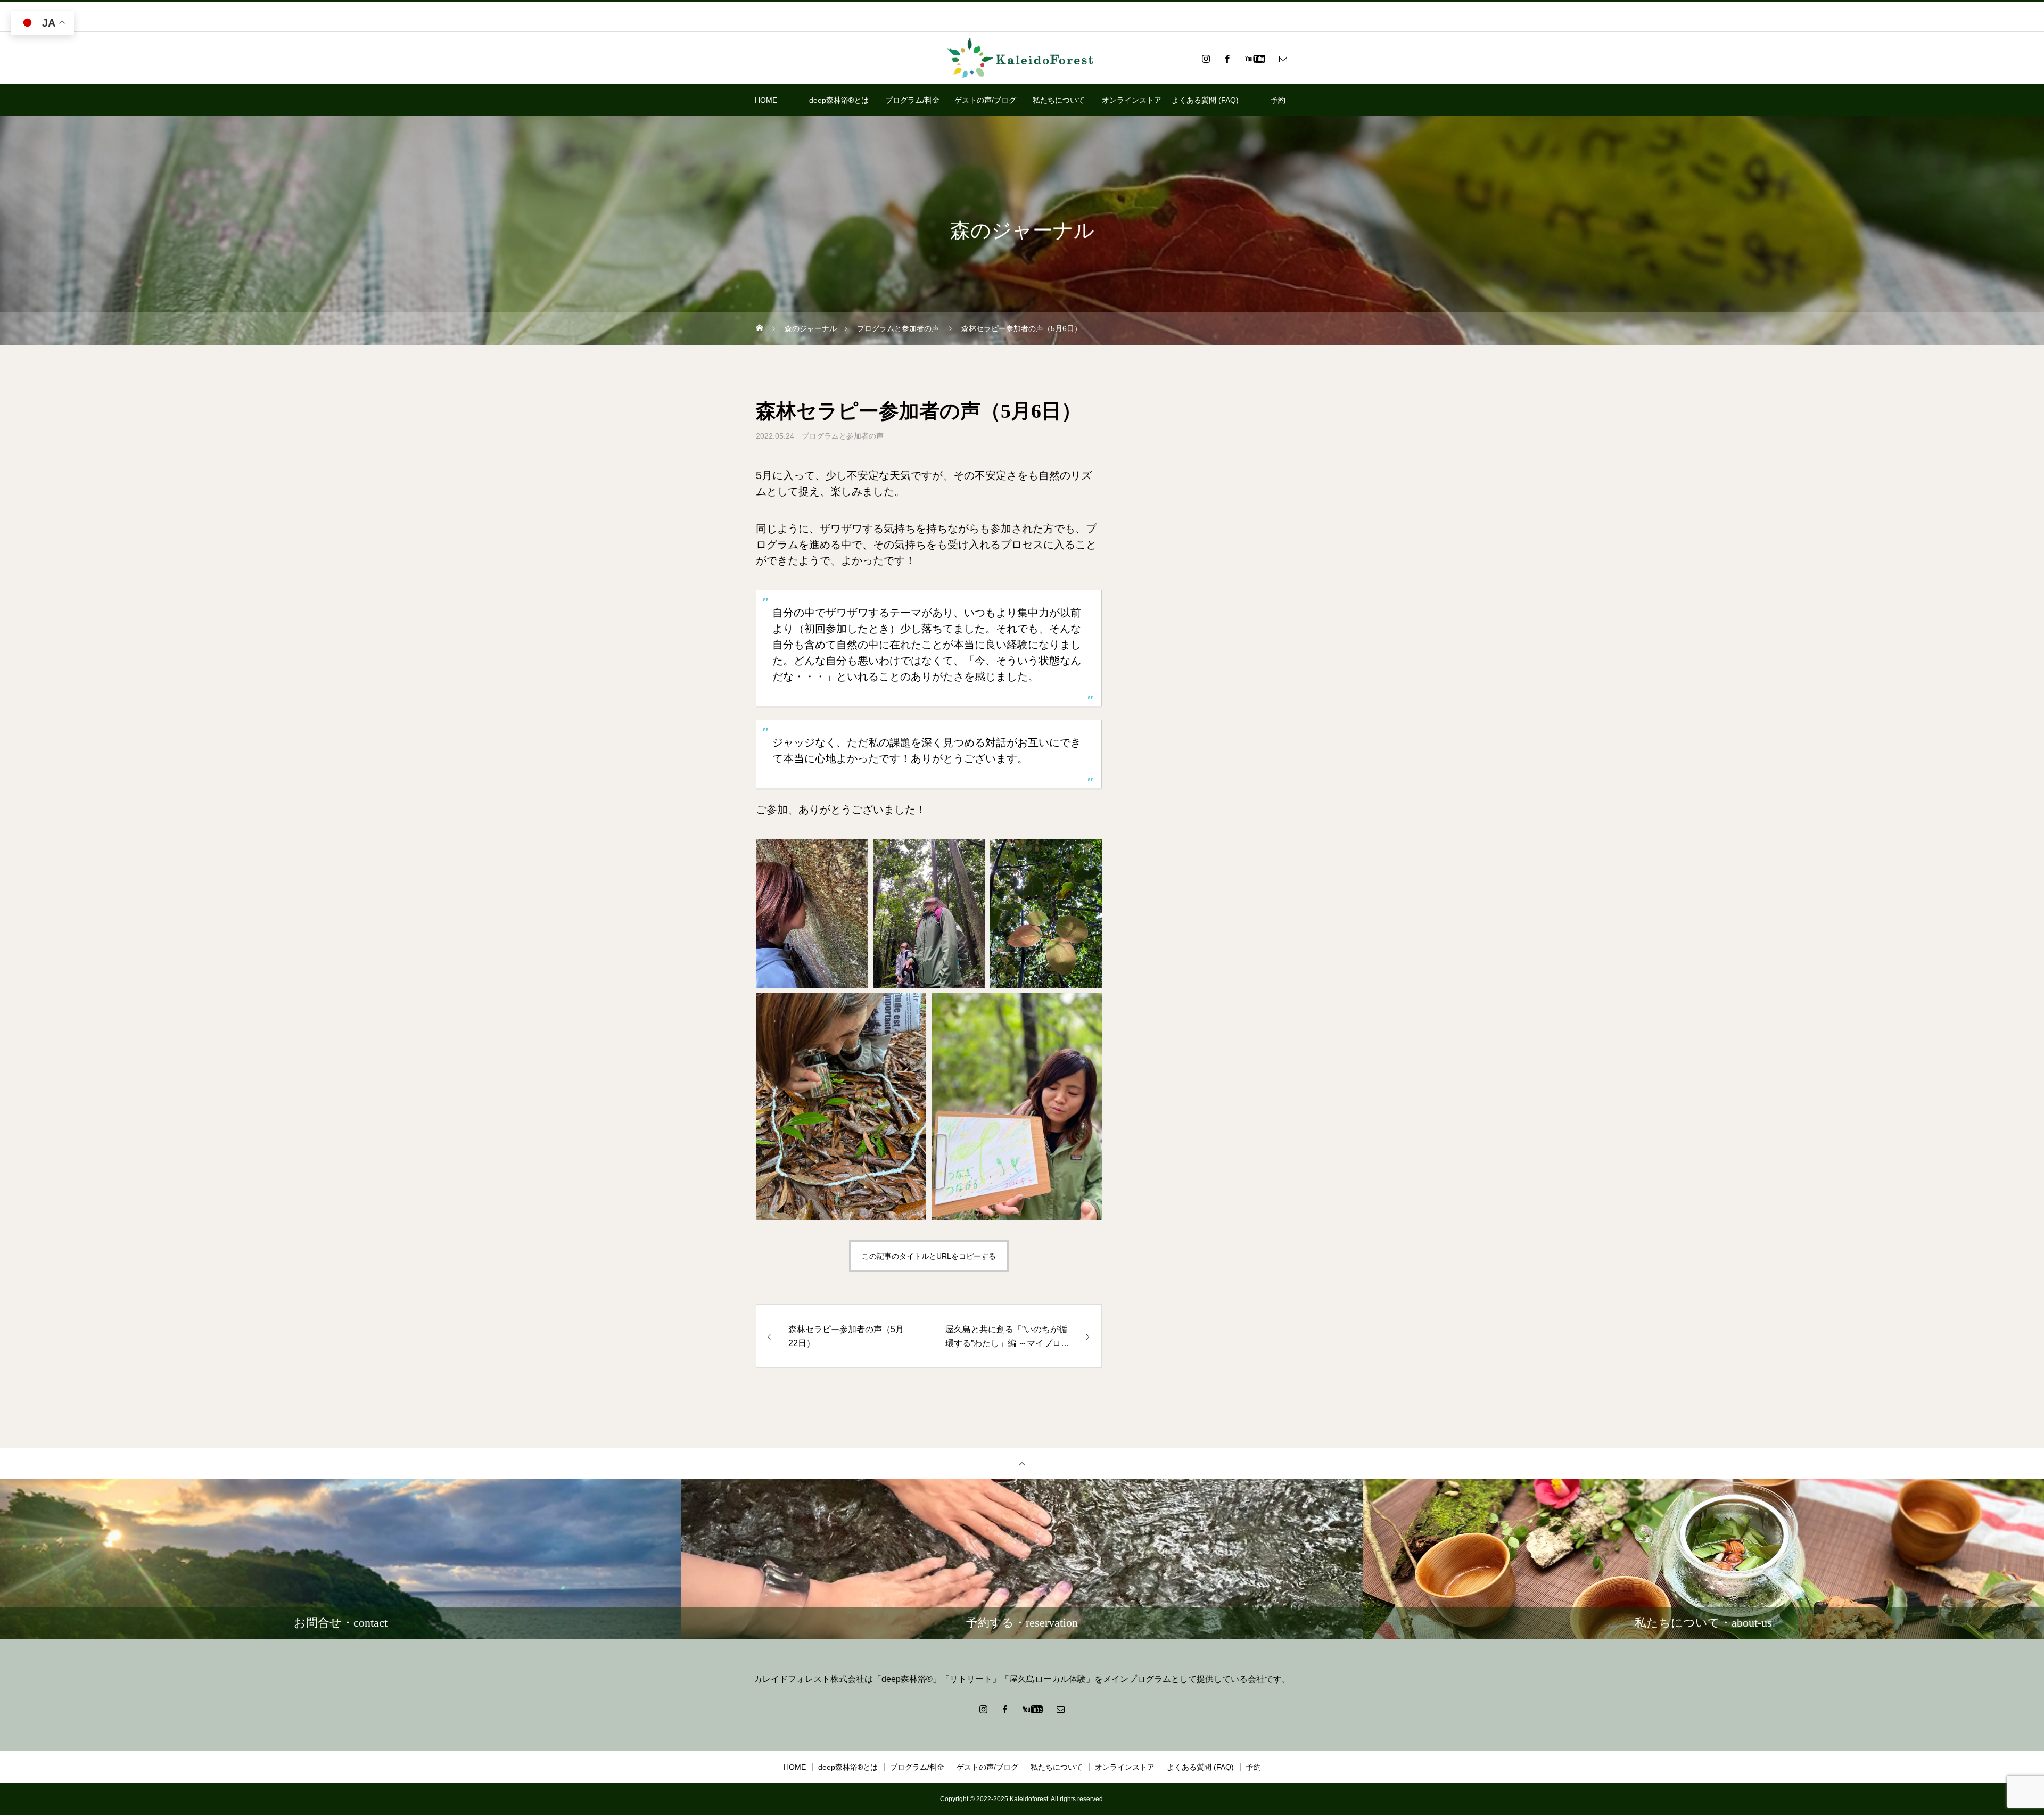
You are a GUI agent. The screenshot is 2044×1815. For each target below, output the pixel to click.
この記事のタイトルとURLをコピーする (929, 1256)
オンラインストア (1132, 100)
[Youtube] (1255, 59)
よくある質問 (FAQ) (1205, 100)
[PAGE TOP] (1022, 1463)
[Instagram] (1206, 59)
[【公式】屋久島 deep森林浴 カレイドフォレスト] (1022, 59)
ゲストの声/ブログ (985, 100)
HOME (766, 100)
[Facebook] (1227, 59)
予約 (1278, 100)
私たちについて (1059, 100)
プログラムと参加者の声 (843, 436)
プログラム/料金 (912, 100)
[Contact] (1283, 59)
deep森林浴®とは (839, 100)
